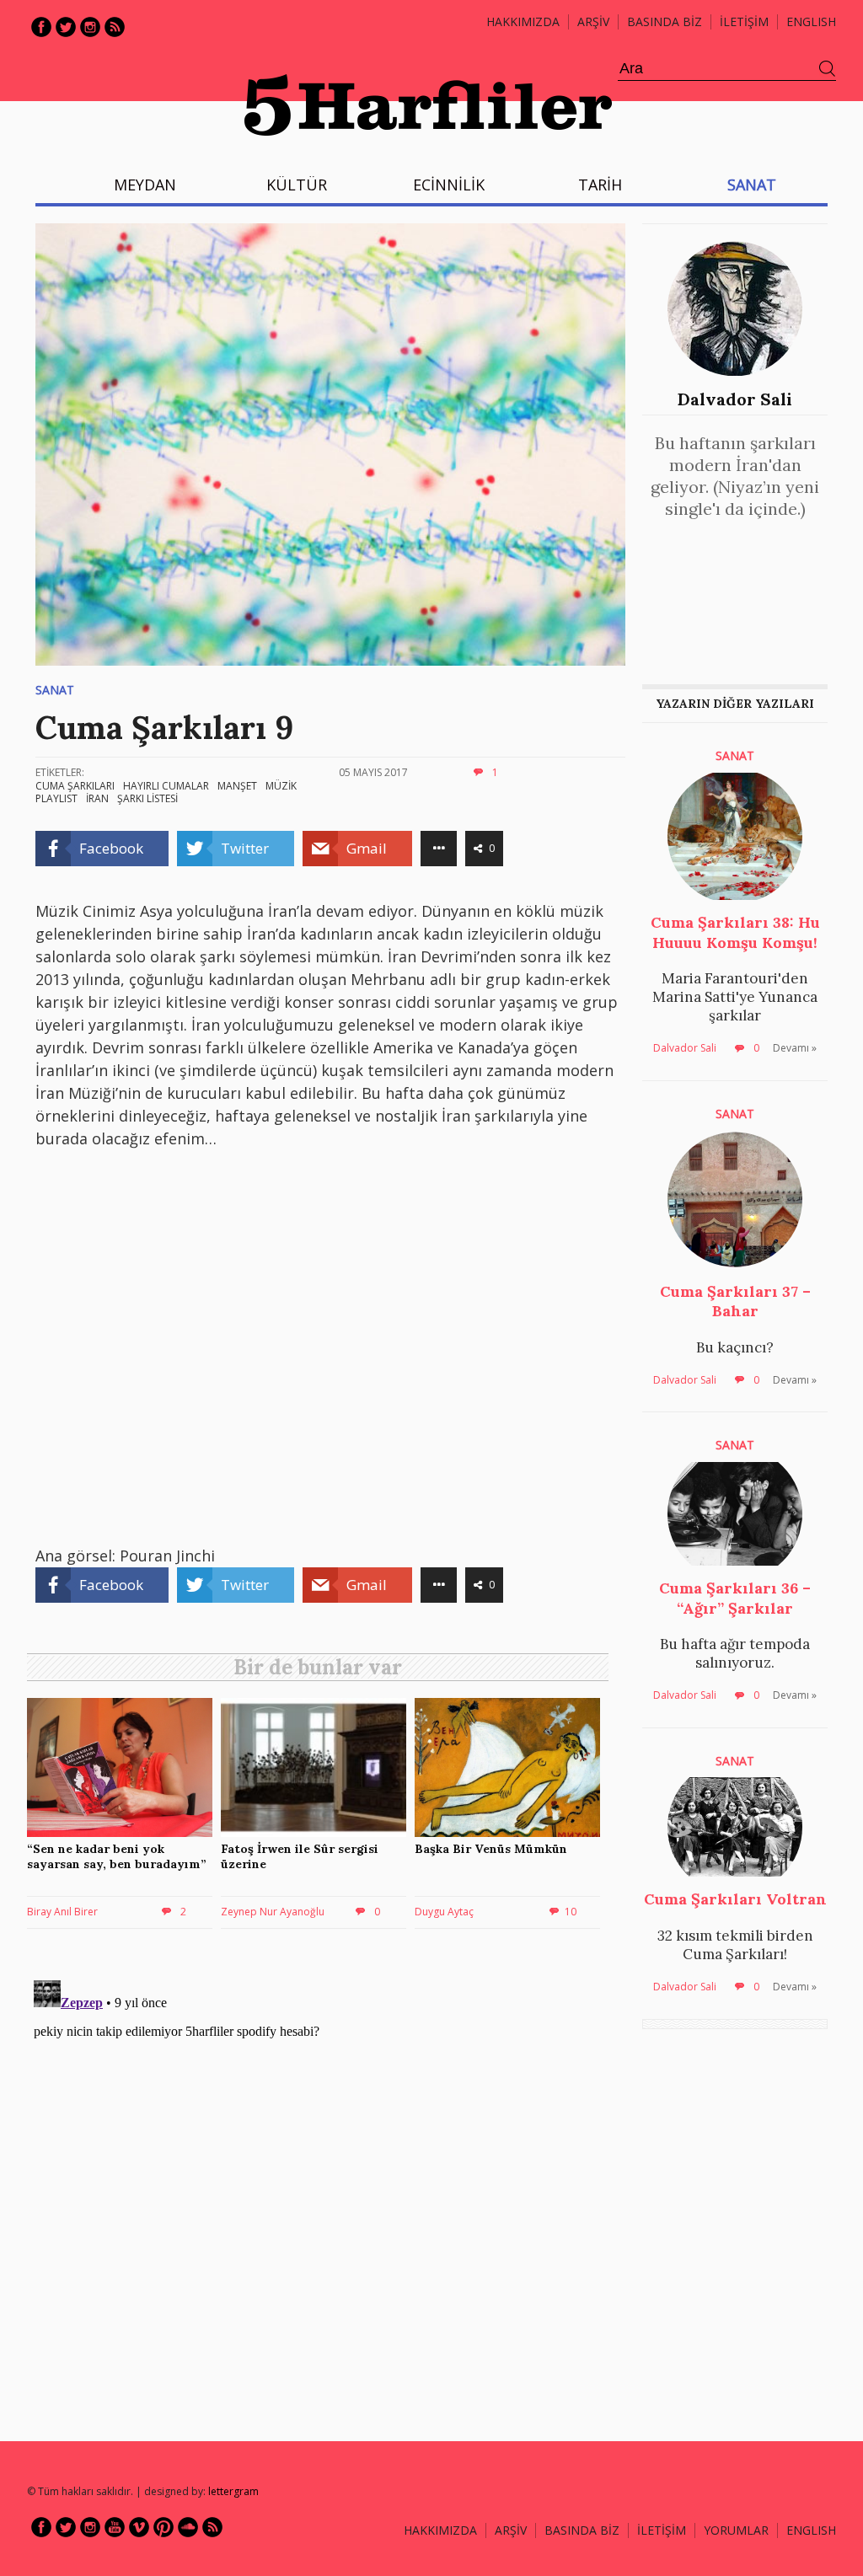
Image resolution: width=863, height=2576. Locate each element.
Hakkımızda (523, 21)
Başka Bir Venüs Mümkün (491, 1849)
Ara (828, 69)
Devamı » (795, 1048)
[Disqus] (322, 2184)
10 (571, 1912)
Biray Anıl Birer (62, 1912)
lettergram (233, 2491)
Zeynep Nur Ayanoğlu (273, 1912)
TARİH (600, 185)
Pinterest (163, 2527)
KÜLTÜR (297, 185)
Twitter (66, 27)
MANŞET (237, 786)
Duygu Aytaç (444, 1912)
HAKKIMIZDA (440, 2530)
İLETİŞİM (744, 21)
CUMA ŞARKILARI (75, 786)
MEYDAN (145, 185)
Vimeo (139, 2527)
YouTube (115, 2527)
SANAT (752, 185)
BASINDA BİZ (665, 21)
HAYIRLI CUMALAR (166, 786)
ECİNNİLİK (449, 185)
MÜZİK (281, 786)
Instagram (90, 27)
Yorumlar (736, 2530)
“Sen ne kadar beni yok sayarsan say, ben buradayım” (117, 1856)
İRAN (97, 798)
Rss (115, 27)
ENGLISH (811, 21)
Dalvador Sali (735, 399)
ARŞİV (593, 21)
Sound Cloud (188, 2527)
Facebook (41, 27)
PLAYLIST (56, 798)
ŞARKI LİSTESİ (147, 798)
